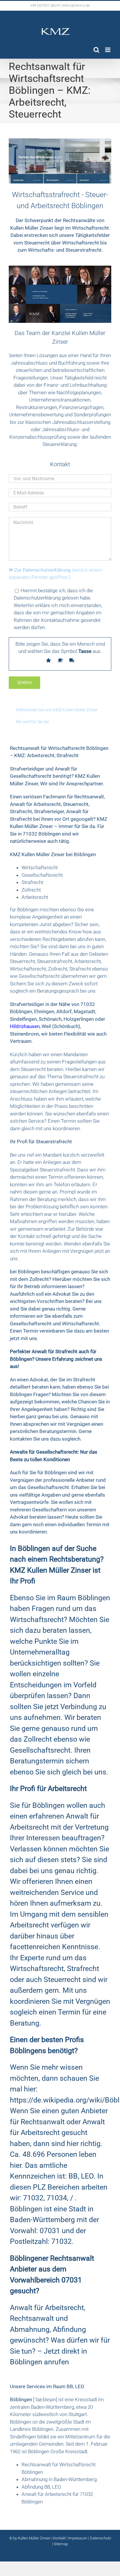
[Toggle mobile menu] (108, 50)
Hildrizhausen (25, 1026)
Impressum (78, 2538)
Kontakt (59, 2538)
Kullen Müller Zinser (35, 2538)
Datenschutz (100, 2538)
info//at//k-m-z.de (76, 6)
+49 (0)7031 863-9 (45, 6)
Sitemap (61, 2544)
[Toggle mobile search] (96, 50)
